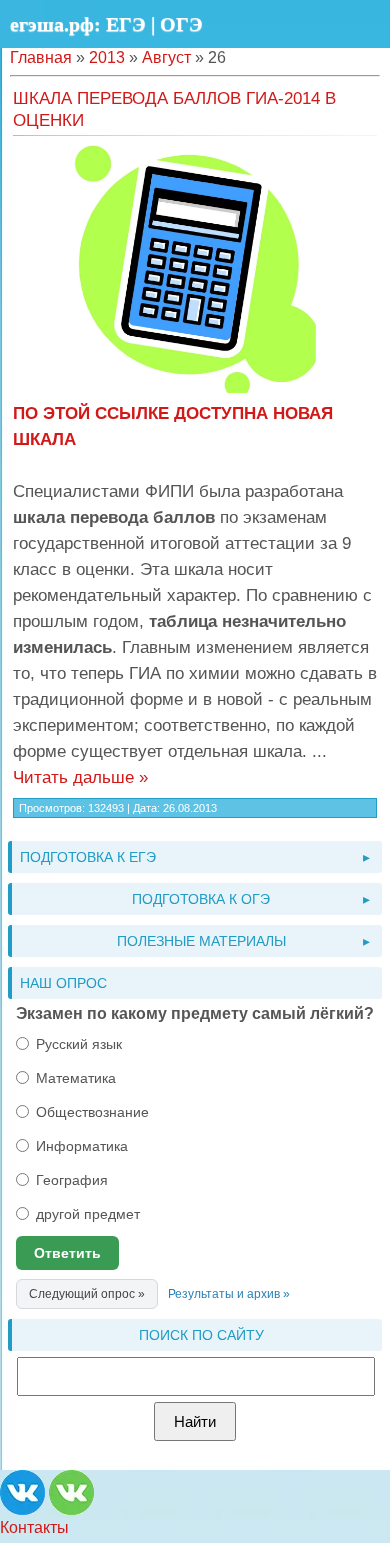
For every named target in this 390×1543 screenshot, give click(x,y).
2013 (107, 57)
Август (166, 57)
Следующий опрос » (87, 1294)
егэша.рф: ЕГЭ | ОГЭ (106, 24)
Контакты (34, 1527)
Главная (41, 57)
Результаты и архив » (229, 1294)
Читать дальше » (80, 777)
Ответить (67, 1253)
